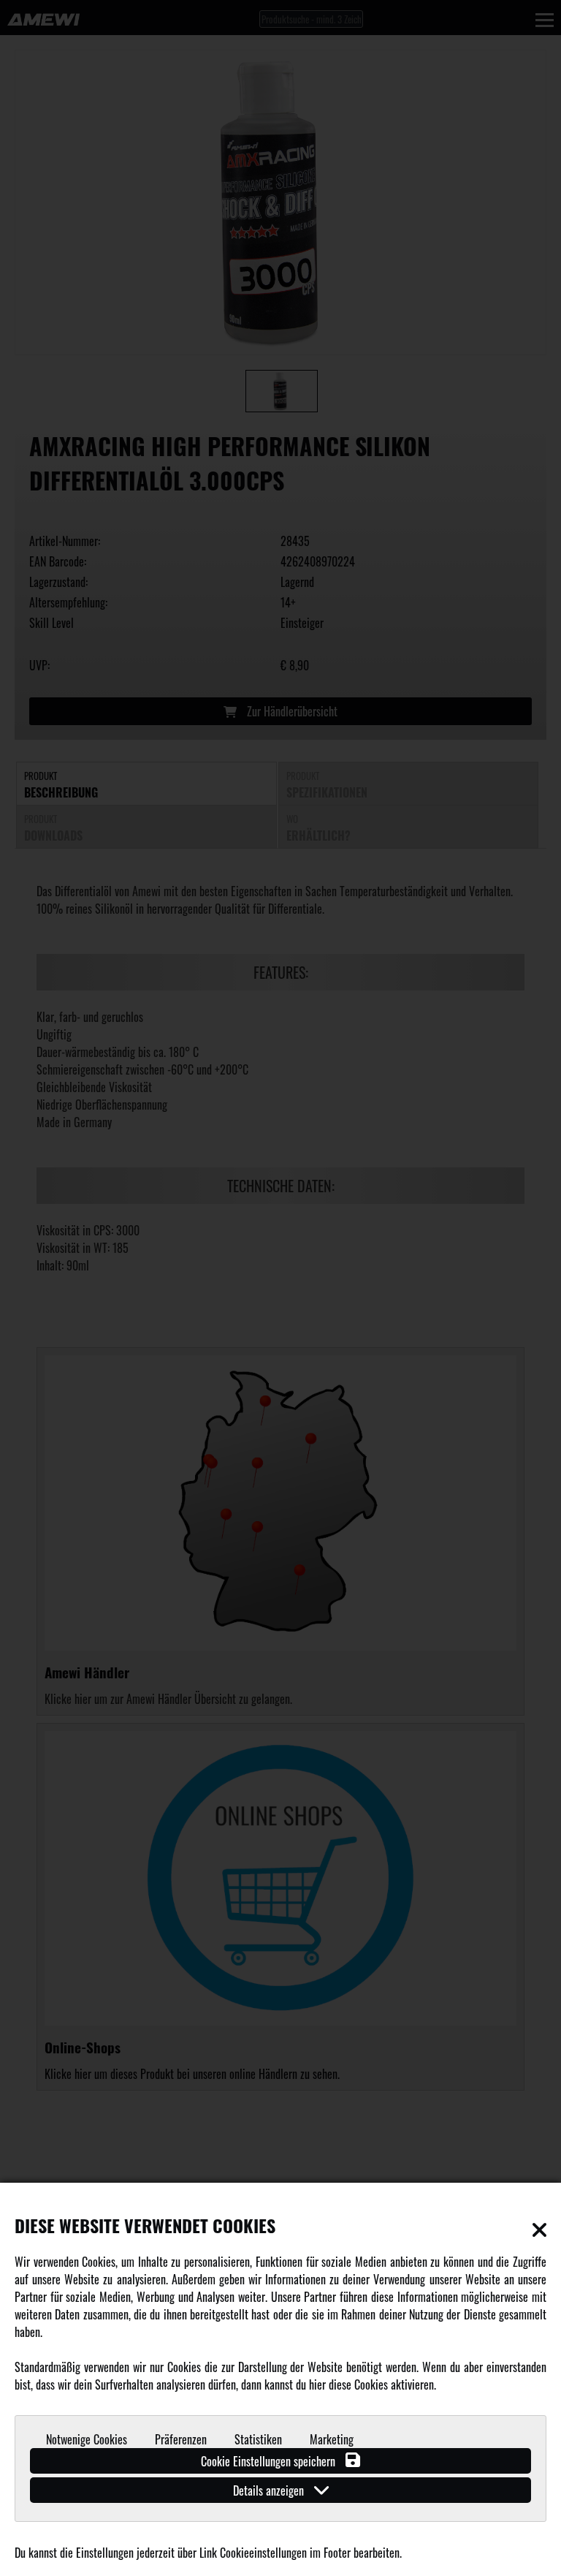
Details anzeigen (270, 2490)
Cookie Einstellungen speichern (270, 2461)
